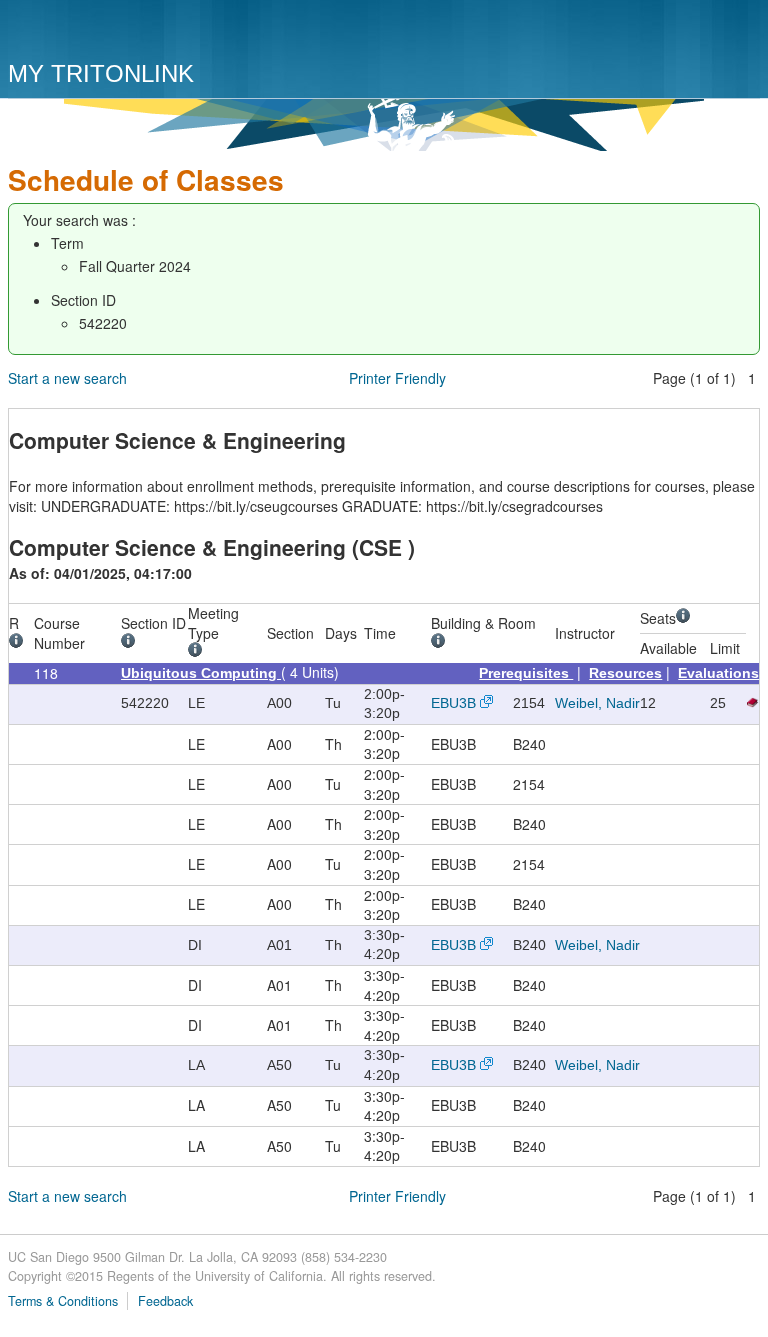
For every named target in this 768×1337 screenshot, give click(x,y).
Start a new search (67, 378)
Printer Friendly (397, 378)
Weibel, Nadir (597, 703)
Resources (625, 673)
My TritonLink (101, 73)
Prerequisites (526, 673)
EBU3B (453, 703)
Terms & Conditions (63, 1301)
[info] (19, 643)
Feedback (165, 1301)
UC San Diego (122, 32)
